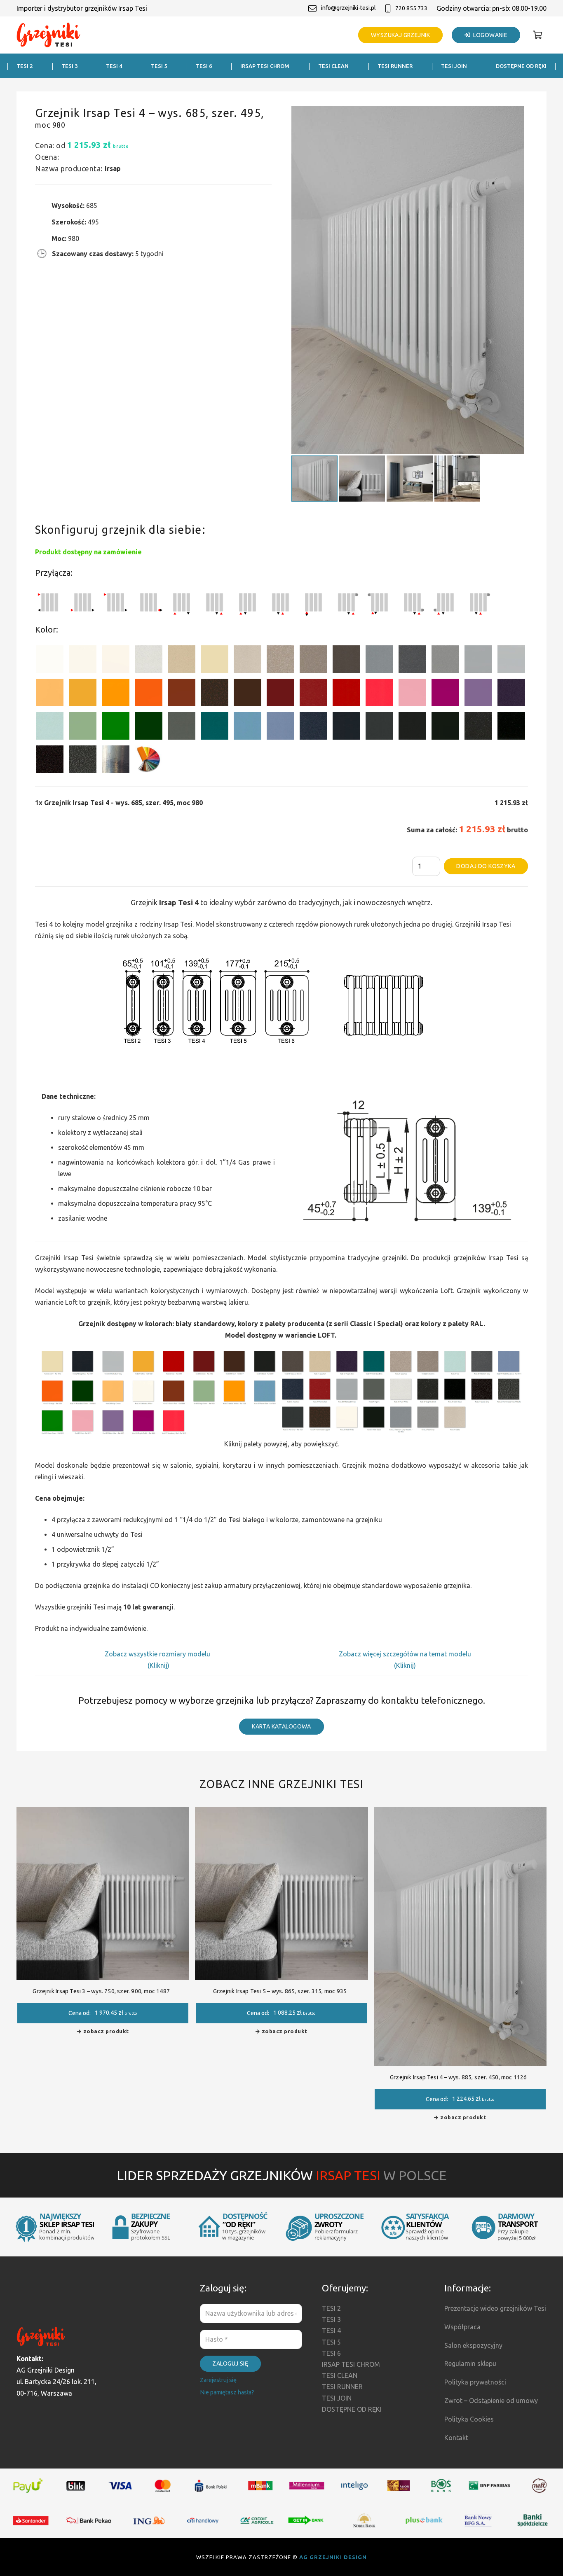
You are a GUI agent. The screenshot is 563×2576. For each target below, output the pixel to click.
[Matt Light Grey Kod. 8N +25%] (478, 661)
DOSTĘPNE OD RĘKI (352, 2409)
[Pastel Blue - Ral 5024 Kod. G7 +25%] (247, 727)
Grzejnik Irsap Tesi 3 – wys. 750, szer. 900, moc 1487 (101, 1991)
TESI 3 (331, 2319)
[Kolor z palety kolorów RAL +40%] (149, 761)
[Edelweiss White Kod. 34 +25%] (83, 661)
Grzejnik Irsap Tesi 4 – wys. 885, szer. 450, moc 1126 (459, 2077)
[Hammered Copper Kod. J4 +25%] (215, 694)
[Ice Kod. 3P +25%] (50, 727)
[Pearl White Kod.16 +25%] (149, 661)
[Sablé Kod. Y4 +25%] (247, 661)
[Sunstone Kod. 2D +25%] (313, 661)
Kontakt (456, 2438)
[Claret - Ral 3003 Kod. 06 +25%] (280, 694)
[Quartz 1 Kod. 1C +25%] (182, 661)
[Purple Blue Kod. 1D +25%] (511, 694)
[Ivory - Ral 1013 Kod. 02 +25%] (215, 661)
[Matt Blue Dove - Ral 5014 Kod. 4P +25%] (280, 727)
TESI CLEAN (340, 2375)
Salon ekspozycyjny (473, 2345)
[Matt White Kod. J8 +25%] (116, 661)
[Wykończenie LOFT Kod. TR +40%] (116, 761)
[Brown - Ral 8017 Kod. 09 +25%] (247, 694)
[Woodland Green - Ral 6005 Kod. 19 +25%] (149, 727)
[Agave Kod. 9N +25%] (182, 727)
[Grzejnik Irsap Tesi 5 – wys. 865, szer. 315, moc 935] (281, 1813)
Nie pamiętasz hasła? (227, 2392)
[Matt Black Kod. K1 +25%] (445, 727)
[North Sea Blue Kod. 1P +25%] (215, 727)
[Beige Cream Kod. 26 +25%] (50, 694)
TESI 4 (331, 2331)
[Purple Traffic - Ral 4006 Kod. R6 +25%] (445, 694)
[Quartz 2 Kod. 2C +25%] (280, 661)
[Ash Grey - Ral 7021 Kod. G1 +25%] (379, 727)
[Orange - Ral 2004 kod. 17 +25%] (149, 694)
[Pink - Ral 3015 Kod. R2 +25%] (412, 694)
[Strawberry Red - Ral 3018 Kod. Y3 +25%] (379, 694)
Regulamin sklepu (470, 2363)
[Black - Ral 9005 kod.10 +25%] (412, 727)
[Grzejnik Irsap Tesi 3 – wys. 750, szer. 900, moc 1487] (103, 1813)
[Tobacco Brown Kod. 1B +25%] (346, 661)
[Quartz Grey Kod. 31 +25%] (50, 761)
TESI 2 (331, 2308)
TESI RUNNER (342, 2387)
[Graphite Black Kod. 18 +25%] (478, 727)
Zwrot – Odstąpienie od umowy (491, 2401)
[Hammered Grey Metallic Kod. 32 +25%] (83, 761)
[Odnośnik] (49, 35)
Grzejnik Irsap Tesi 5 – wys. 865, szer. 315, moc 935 (280, 1991)
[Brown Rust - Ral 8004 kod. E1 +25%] (182, 694)
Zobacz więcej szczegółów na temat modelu (405, 1654)
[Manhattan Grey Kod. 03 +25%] (511, 661)
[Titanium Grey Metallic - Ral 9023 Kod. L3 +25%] (379, 661)
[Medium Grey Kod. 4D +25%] (412, 661)
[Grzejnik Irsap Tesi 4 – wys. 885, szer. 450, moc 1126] (460, 1813)
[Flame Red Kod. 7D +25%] (313, 694)
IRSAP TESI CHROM (351, 2364)
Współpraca (462, 2327)
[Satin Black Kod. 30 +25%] (511, 727)
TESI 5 (331, 2342)
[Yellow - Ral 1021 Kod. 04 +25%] (83, 694)
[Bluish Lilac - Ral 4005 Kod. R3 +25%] (478, 694)
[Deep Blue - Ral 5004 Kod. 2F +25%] (346, 727)
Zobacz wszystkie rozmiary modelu (158, 1654)
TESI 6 (331, 2353)
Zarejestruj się (218, 2380)
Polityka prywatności (475, 2382)
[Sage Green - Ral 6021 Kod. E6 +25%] (83, 727)
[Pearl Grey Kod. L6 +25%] (445, 661)
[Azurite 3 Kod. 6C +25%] (313, 727)
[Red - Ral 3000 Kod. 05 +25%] (346, 694)
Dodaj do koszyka (486, 866)
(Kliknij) (158, 1665)
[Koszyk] (537, 35)
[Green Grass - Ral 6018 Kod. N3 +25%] (116, 727)
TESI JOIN (337, 2398)
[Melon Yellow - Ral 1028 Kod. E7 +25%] (116, 694)
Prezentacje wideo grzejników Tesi (495, 2308)
